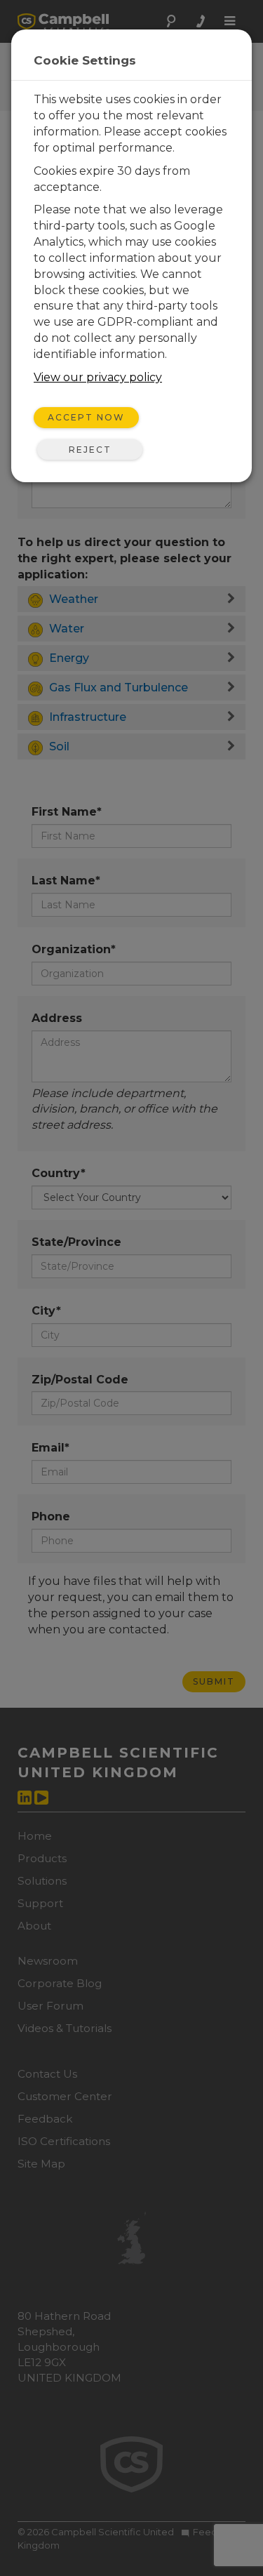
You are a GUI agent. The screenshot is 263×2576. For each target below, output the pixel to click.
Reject (90, 450)
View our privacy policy (98, 377)
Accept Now (86, 417)
